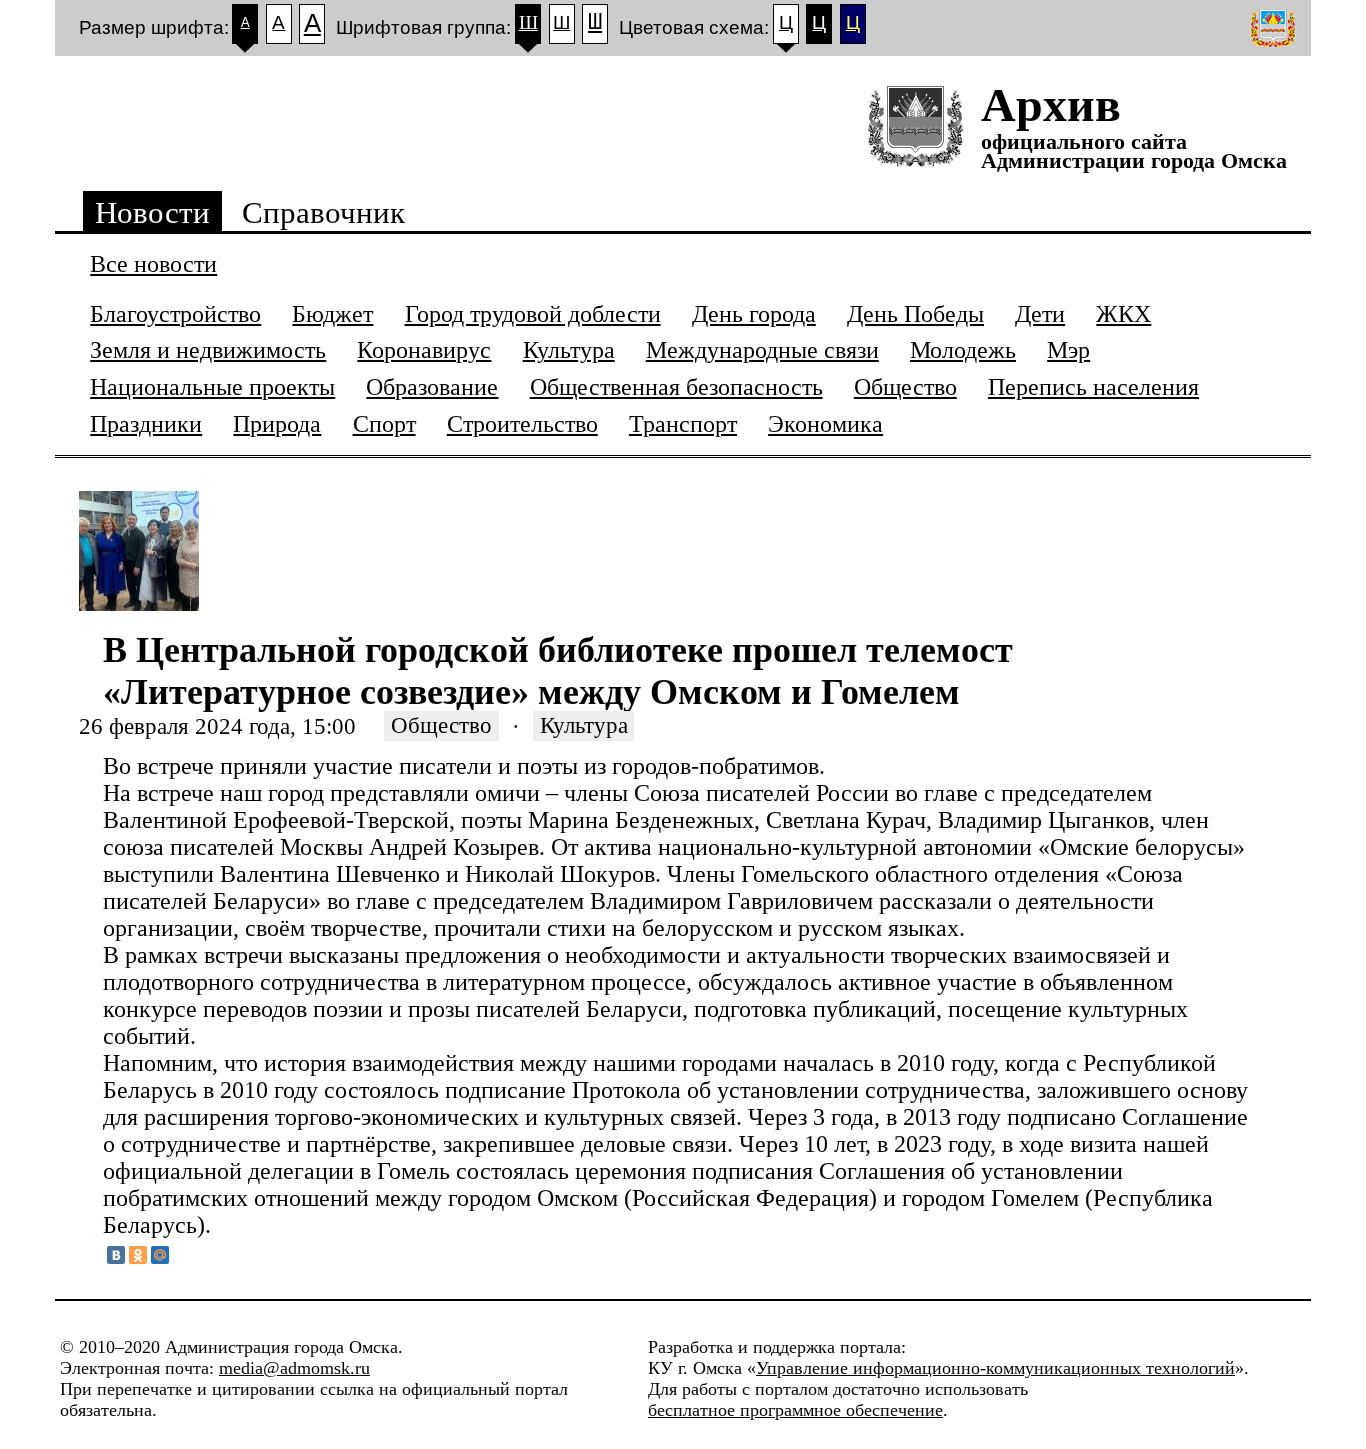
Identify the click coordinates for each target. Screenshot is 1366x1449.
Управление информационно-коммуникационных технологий (995, 1368)
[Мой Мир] (160, 1255)
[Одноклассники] (138, 1255)
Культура (584, 726)
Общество (441, 726)
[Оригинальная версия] (1275, 28)
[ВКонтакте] (116, 1255)
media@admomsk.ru (294, 1368)
